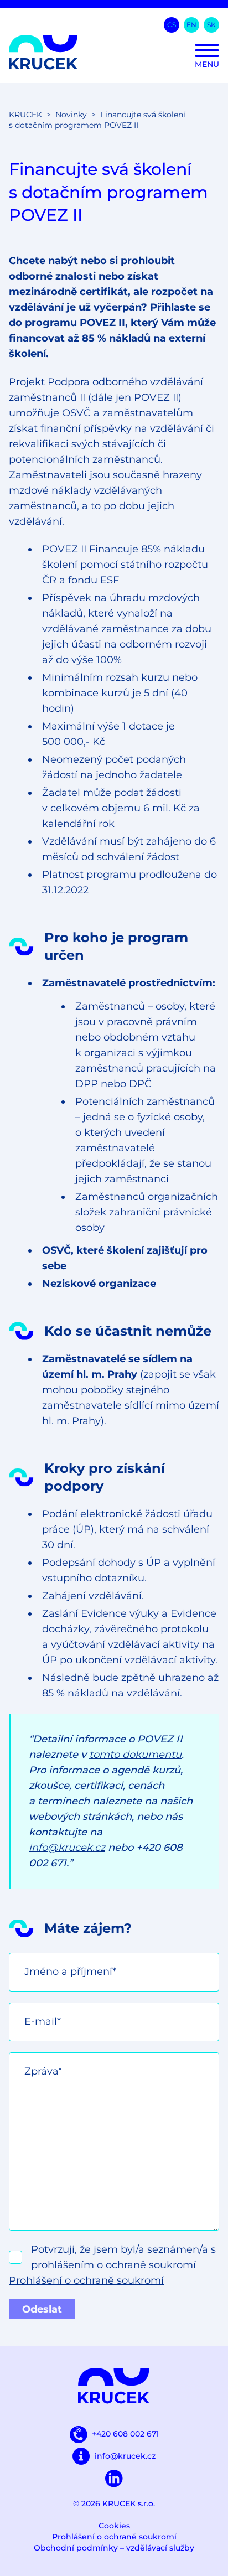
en (191, 25)
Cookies (114, 2526)
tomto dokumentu (135, 1755)
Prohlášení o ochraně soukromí (86, 2280)
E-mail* (43, 2021)
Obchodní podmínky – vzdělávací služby (114, 2548)
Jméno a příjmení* (70, 1972)
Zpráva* (43, 2071)
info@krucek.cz (67, 1848)
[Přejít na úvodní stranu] (114, 52)
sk (211, 25)
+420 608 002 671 (125, 2434)
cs (172, 25)
